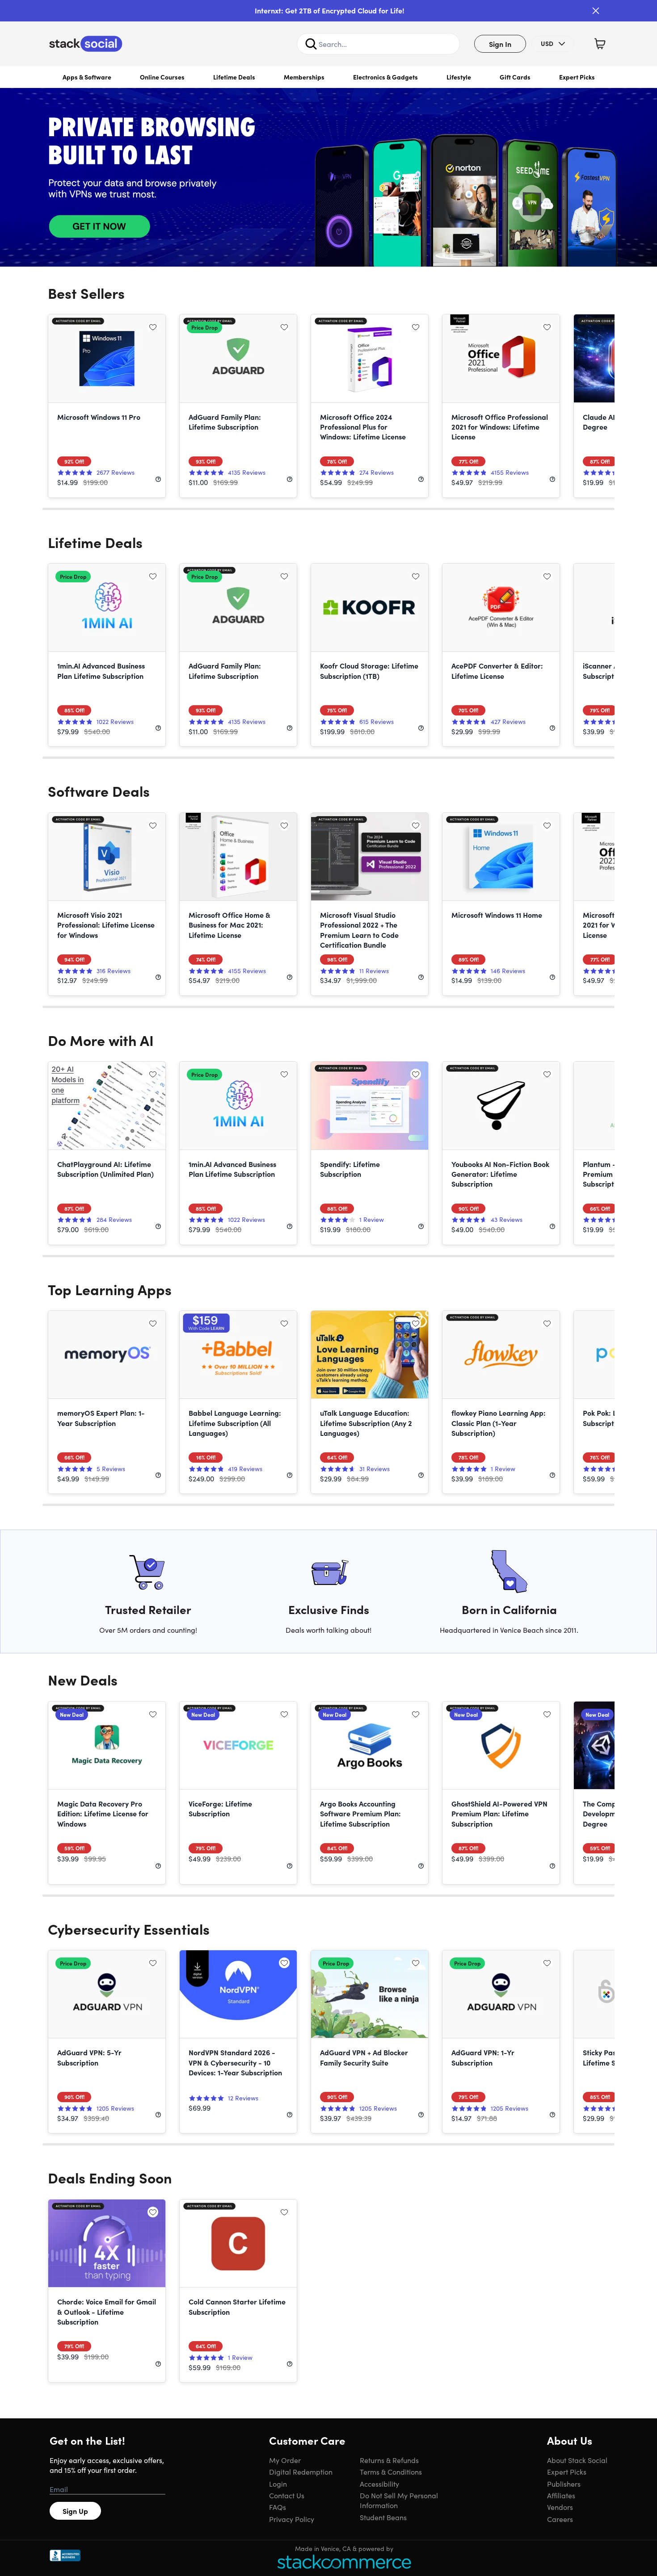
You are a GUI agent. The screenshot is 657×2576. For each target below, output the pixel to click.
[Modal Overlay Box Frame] (328, 1288)
